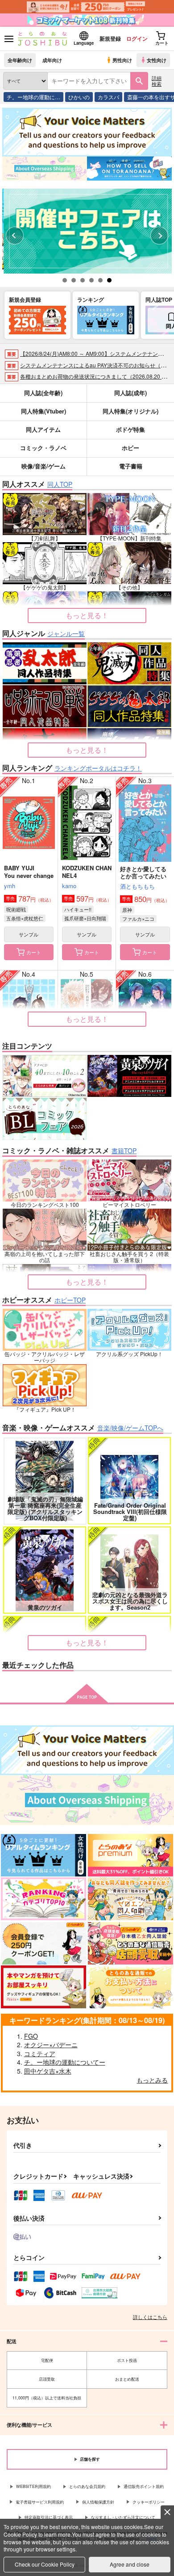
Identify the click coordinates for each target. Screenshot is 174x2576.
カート (34, 952)
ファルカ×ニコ (138, 919)
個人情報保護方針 (98, 2502)
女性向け (157, 60)
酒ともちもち (137, 886)
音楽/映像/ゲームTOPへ (130, 1428)
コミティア (40, 2053)
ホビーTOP (70, 1300)
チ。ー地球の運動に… (33, 97)
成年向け (52, 60)
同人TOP (60, 484)
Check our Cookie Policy (45, 2564)
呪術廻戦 (16, 909)
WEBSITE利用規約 (33, 2486)
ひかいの (79, 97)
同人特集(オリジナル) (130, 411)
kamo (69, 886)
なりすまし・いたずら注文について (123, 2517)
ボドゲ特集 (130, 429)
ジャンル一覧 (66, 633)
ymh (10, 886)
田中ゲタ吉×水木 (48, 2071)
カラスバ (108, 97)
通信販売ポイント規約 (144, 2486)
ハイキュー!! (78, 909)
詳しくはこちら (150, 2317)
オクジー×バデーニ (51, 2045)
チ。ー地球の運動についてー (65, 2062)
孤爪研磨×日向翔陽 (85, 918)
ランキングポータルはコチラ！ (98, 768)
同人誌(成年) (130, 393)
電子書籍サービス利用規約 (40, 2502)
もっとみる (152, 2080)
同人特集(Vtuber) (43, 411)
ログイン (137, 38)
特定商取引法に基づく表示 (49, 2517)
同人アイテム (43, 429)
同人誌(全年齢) (43, 393)
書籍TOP (124, 1151)
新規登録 (110, 38)
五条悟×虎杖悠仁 (25, 918)
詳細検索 (157, 81)
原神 (127, 910)
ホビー (130, 448)
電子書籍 (131, 466)
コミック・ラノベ (43, 448)
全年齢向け (20, 60)
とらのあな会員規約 (87, 2486)
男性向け (122, 60)
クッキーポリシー (149, 2502)
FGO (31, 2036)
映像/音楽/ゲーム (43, 466)
